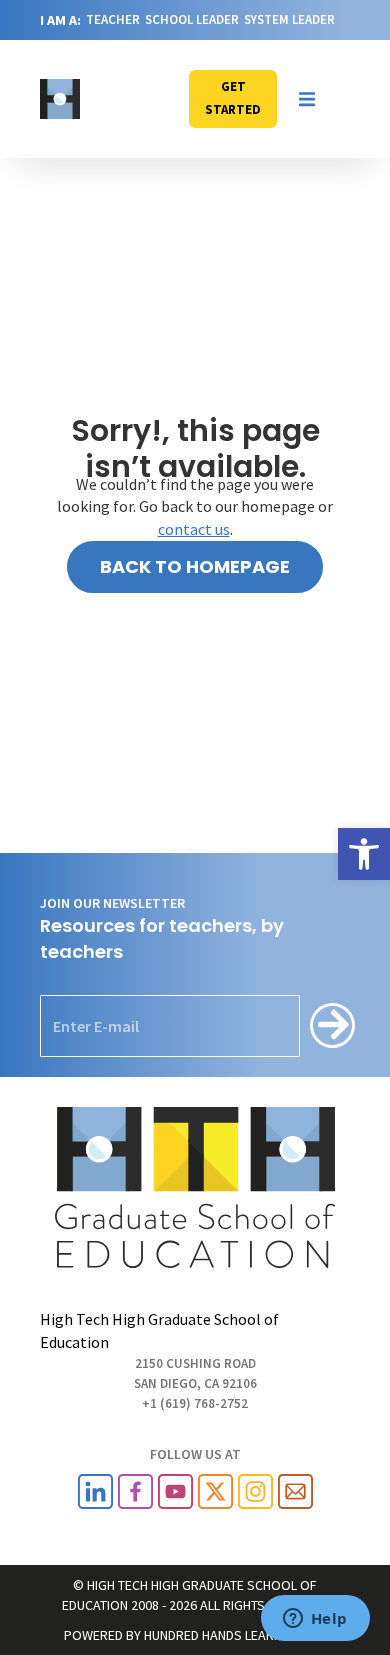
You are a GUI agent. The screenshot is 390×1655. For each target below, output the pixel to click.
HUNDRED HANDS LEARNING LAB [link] (235, 1635)
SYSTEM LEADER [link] (289, 19)
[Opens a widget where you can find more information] (315, 1620)
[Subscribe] (332, 1025)
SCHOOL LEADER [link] (192, 19)
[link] (364, 854)
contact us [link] (194, 529)
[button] (307, 99)
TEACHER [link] (113, 19)
